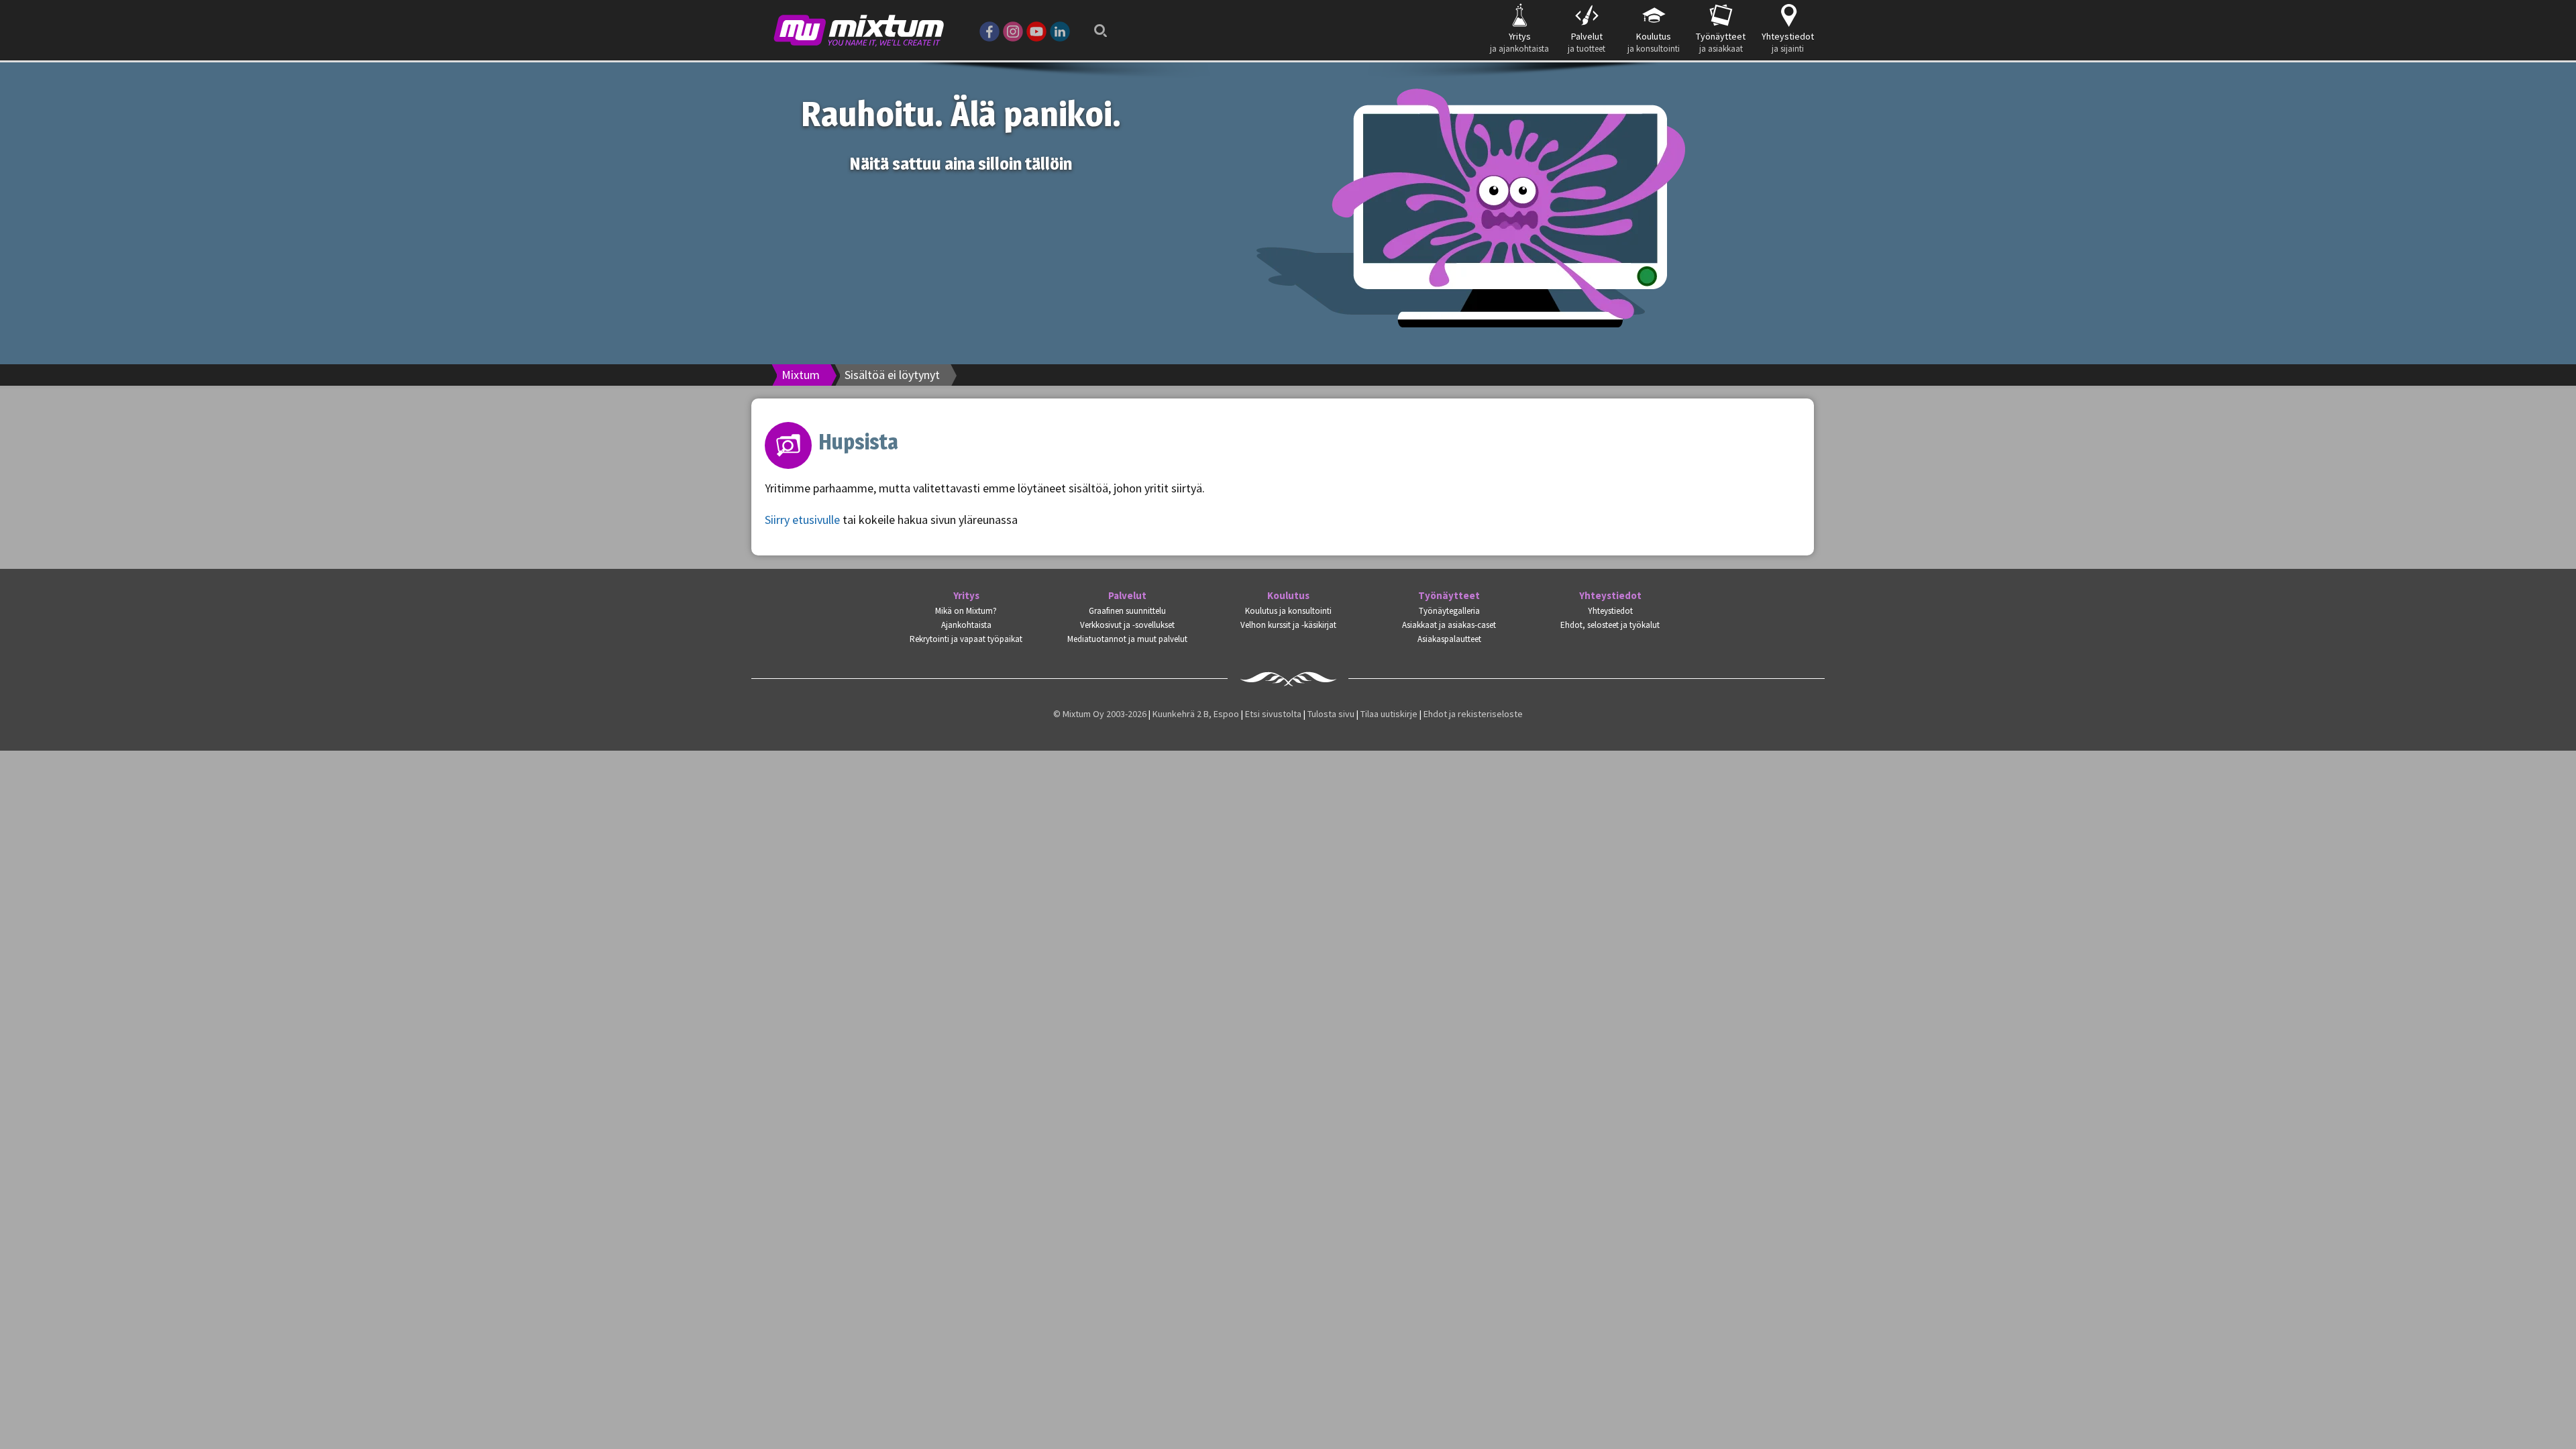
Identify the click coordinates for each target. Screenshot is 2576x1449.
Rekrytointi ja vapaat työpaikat (966, 639)
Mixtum (801, 375)
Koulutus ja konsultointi (1288, 611)
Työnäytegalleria (1449, 611)
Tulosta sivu (1331, 714)
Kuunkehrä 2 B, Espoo (1196, 714)
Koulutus (1288, 596)
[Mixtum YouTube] (1036, 30)
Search (1097, 22)
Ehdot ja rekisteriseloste (1473, 714)
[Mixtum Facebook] (989, 30)
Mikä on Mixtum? (966, 611)
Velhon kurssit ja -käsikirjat (1288, 625)
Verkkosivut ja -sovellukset (1127, 625)
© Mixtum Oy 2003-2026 (1100, 714)
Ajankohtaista (966, 625)
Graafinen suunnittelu (1127, 611)
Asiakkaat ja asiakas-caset (1449, 625)
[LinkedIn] (1060, 30)
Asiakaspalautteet (1449, 639)
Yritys (966, 596)
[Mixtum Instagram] (1013, 30)
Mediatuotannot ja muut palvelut (1127, 639)
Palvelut (1127, 596)
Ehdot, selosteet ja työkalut (1610, 625)
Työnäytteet (1449, 596)
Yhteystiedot (1610, 596)
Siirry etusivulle (802, 520)
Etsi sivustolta (1273, 714)
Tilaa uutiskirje (1389, 714)
